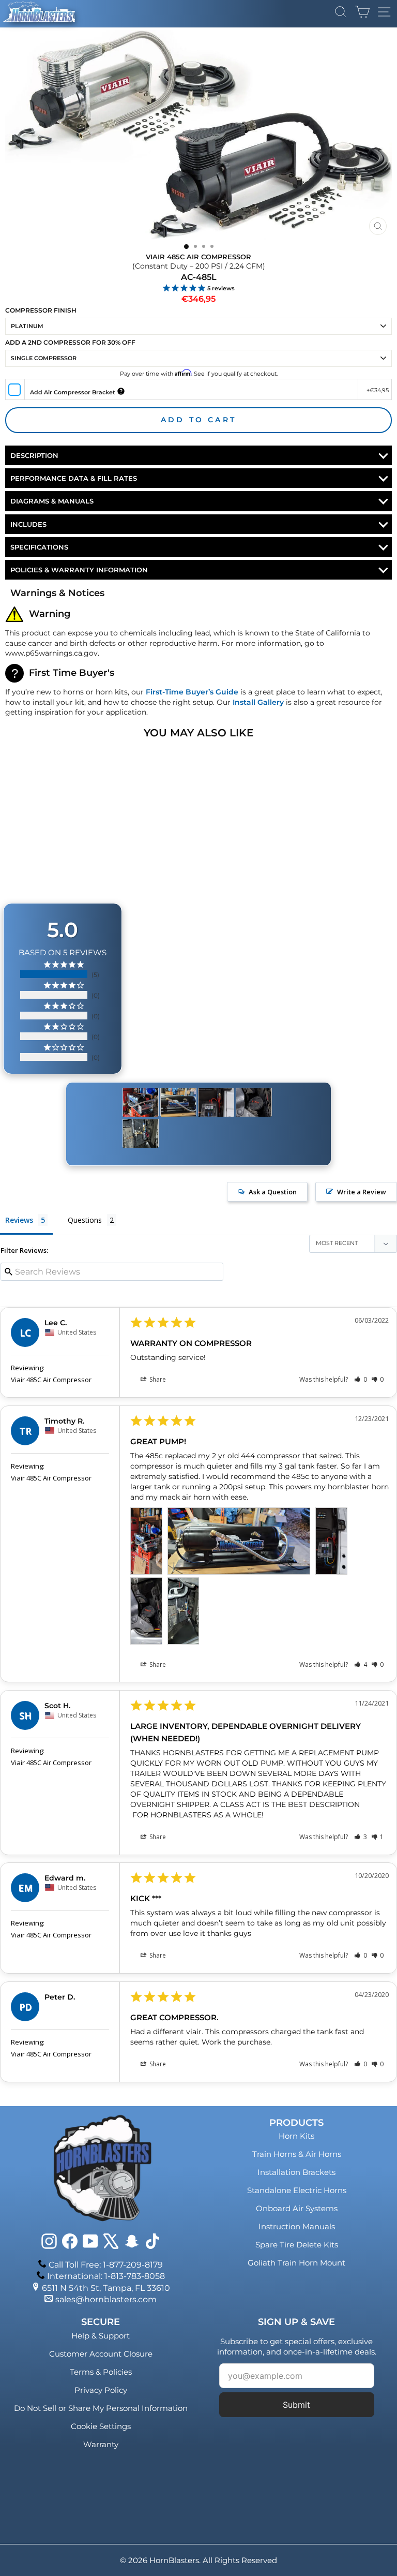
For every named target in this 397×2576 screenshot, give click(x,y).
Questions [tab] (85, 1220)
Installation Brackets (296, 2172)
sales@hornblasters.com (106, 2299)
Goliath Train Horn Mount (296, 2263)
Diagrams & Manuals (52, 501)
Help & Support (101, 2336)
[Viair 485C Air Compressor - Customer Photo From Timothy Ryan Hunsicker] (141, 1102)
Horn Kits (296, 2136)
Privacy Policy (101, 2390)
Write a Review (362, 1192)
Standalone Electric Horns (297, 2190)
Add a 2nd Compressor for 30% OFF (70, 342)
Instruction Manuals (297, 2226)
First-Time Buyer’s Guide (192, 692)
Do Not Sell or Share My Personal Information (101, 2408)
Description (34, 455)
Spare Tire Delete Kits (297, 2245)
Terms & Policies (101, 2372)
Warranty (101, 2444)
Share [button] (157, 1379)
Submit (296, 2405)
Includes (28, 524)
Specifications (39, 547)
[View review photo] (146, 1541)
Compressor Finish (41, 310)
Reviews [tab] (19, 1220)
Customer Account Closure (101, 2354)
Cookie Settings (101, 2426)
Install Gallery (258, 702)
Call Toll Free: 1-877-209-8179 (106, 2265)
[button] (361, 1379)
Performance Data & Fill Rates (74, 478)
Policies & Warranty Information (79, 570)
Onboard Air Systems (297, 2208)
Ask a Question (273, 1192)
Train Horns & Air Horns (297, 2154)
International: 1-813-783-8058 (106, 2276)
